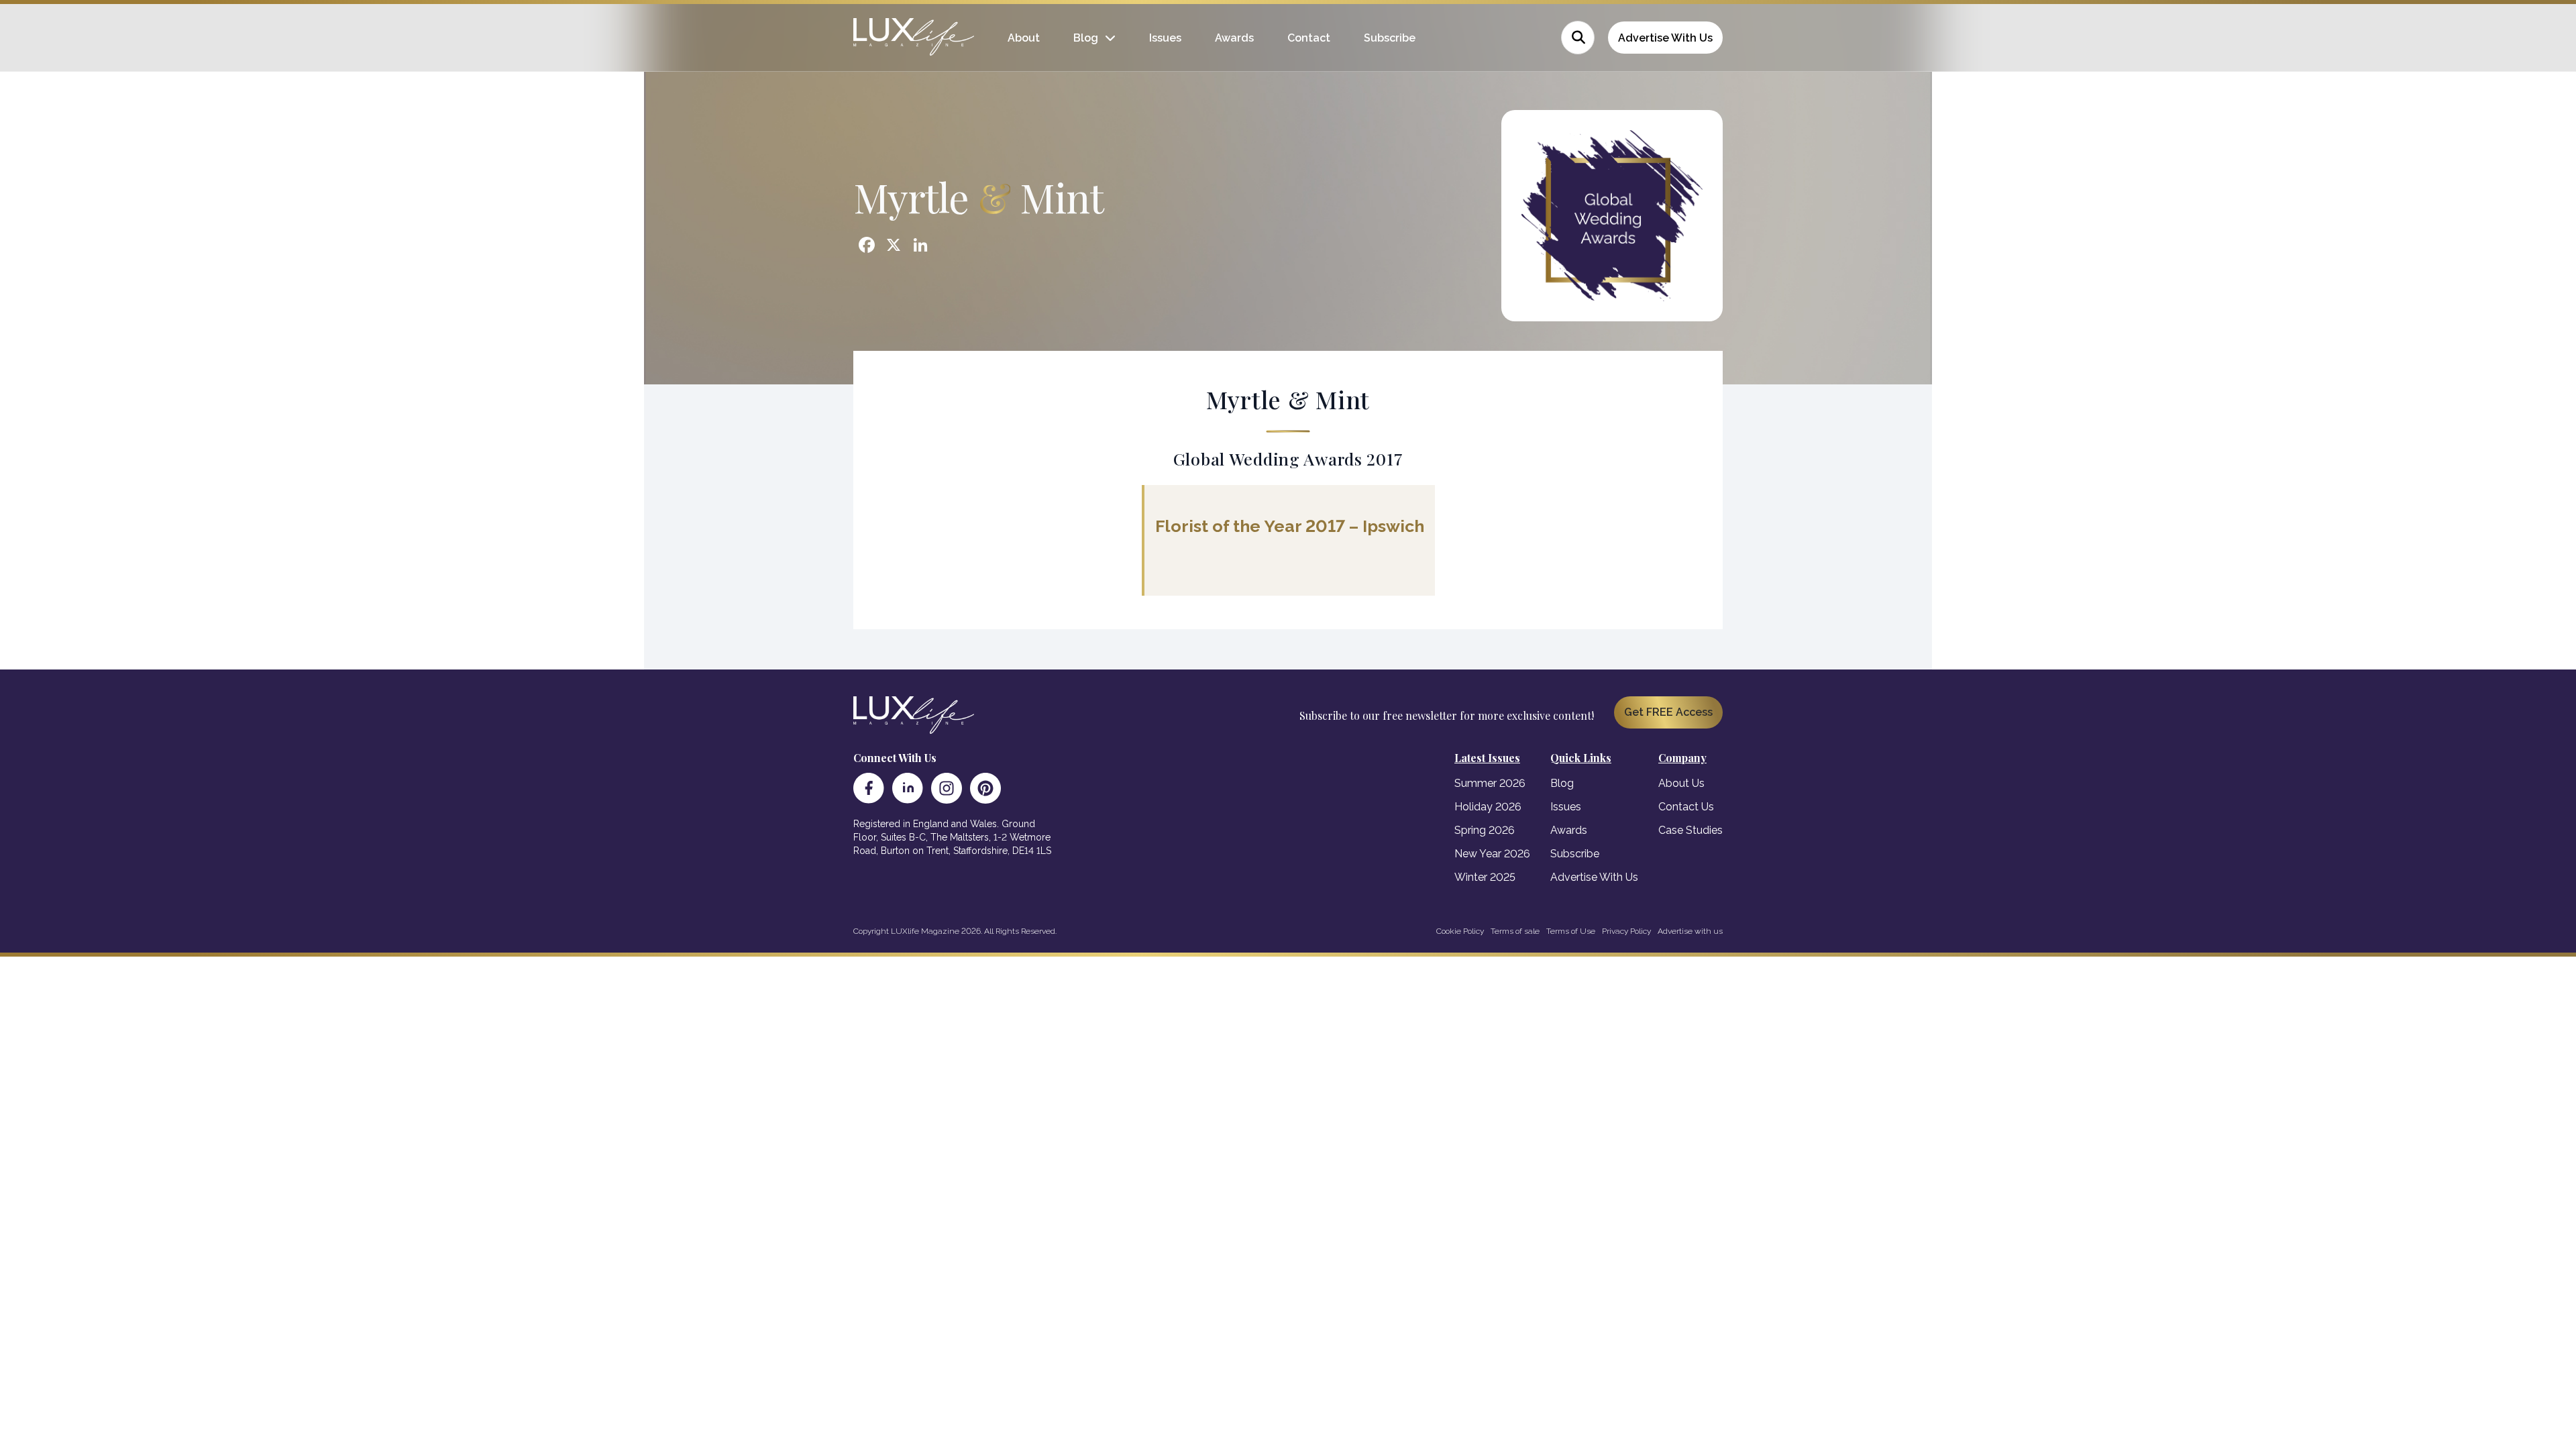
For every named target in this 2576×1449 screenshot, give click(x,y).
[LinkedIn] (908, 788)
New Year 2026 (1492, 854)
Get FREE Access (1668, 712)
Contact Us (1686, 807)
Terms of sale (1515, 931)
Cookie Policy (1460, 931)
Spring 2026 (1485, 830)
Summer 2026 (1490, 783)
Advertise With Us (1665, 38)
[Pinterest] (985, 788)
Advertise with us (1690, 931)
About (1024, 38)
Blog (1086, 38)
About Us (1681, 783)
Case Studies (1690, 830)
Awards (1234, 38)
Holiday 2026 (1488, 807)
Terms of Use (1571, 931)
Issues (1165, 38)
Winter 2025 (1485, 877)
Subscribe (1390, 38)
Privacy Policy (1626, 931)
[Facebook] (869, 788)
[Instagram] (947, 788)
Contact (1309, 38)
